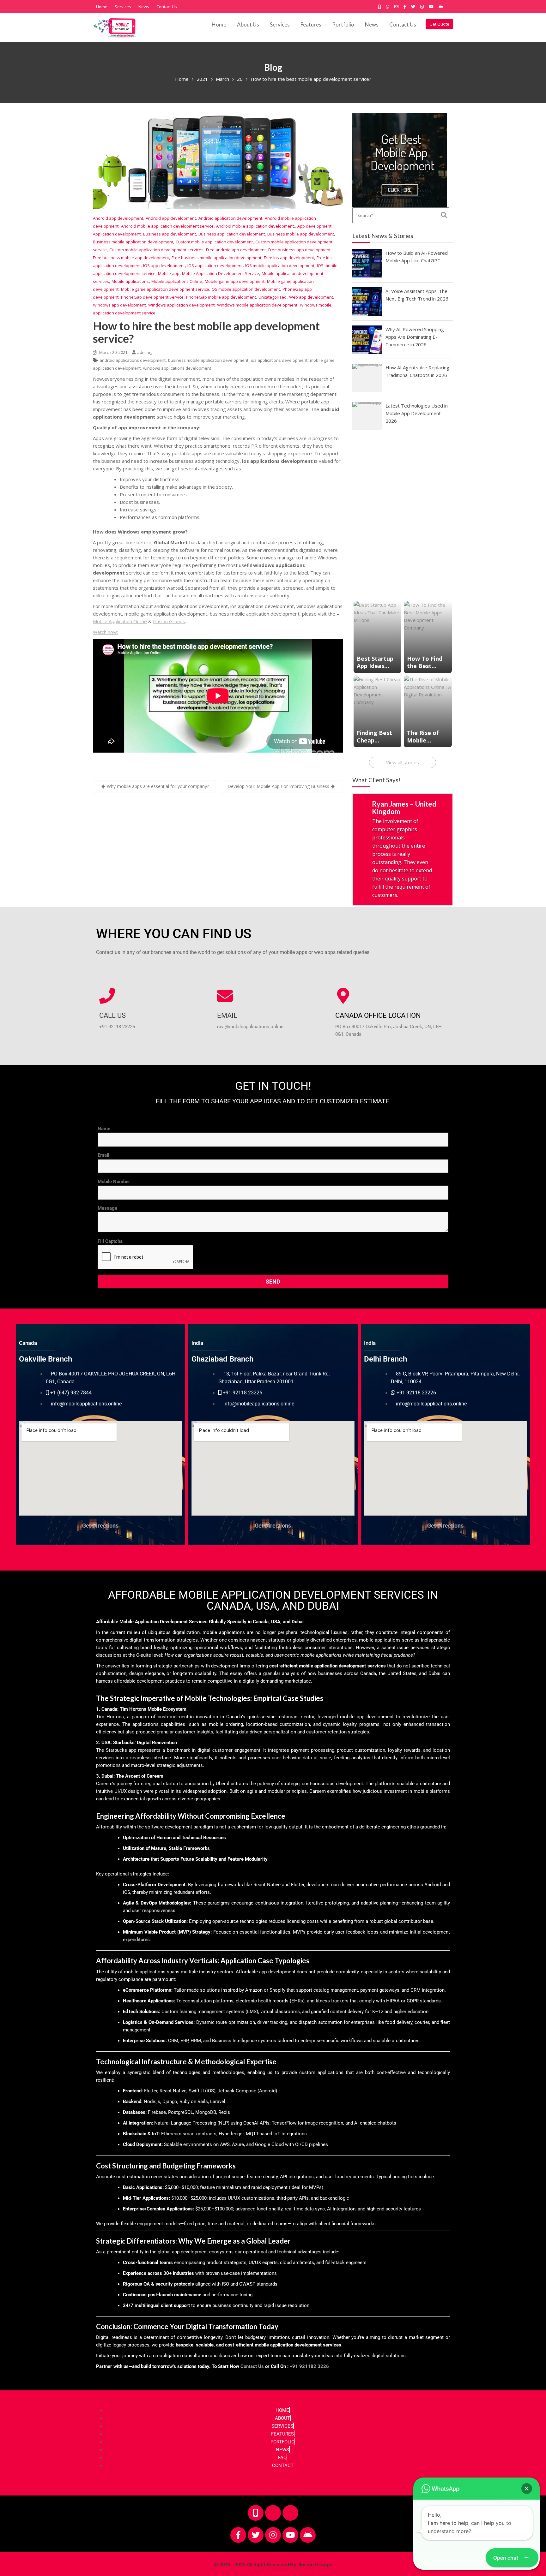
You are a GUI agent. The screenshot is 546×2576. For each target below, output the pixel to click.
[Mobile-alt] (256, 2504)
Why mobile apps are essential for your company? (158, 786)
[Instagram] (273, 2526)
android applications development (133, 360)
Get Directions (100, 1517)
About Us (248, 24)
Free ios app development (289, 258)
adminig (145, 352)
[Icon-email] (290, 2504)
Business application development (232, 234)
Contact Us (167, 7)
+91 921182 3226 (309, 2358)
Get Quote (439, 24)
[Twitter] (256, 2526)
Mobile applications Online (177, 281)
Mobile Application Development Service (221, 273)
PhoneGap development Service (152, 297)
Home (102, 7)
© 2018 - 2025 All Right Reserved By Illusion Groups (273, 2555)
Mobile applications (130, 281)
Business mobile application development (133, 242)
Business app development (170, 234)
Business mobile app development (301, 234)
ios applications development (279, 360)
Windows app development (119, 305)
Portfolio (343, 24)
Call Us (112, 1007)
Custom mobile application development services (156, 250)
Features (311, 24)
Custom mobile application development (214, 242)
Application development (117, 234)
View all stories (403, 762)
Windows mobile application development (257, 305)
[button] (527, 2489)
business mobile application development (208, 360)
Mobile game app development (235, 281)
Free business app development (299, 250)
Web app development (311, 297)
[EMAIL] (225, 987)
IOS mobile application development (280, 265)
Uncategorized (273, 297)
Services (123, 7)
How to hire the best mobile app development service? (206, 332)
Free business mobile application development (216, 258)
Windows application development (181, 305)
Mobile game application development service (165, 289)
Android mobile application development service (167, 226)
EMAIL (227, 1007)
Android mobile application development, (255, 226)
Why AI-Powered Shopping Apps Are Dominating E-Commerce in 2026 (415, 337)
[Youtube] (290, 2526)
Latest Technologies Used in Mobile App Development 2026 (417, 413)
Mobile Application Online (120, 621)
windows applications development (177, 368)
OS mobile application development (246, 289)
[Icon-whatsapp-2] (273, 2504)
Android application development (230, 218)
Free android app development (236, 250)
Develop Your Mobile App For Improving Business (278, 786)
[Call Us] (107, 987)
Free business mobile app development (131, 258)
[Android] (308, 2526)
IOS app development (164, 265)
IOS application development (215, 265)
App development (314, 226)
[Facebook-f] (238, 2526)
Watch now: (105, 632)
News (144, 7)
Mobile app (169, 273)
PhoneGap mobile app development (221, 297)
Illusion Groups (169, 621)
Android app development (118, 218)
